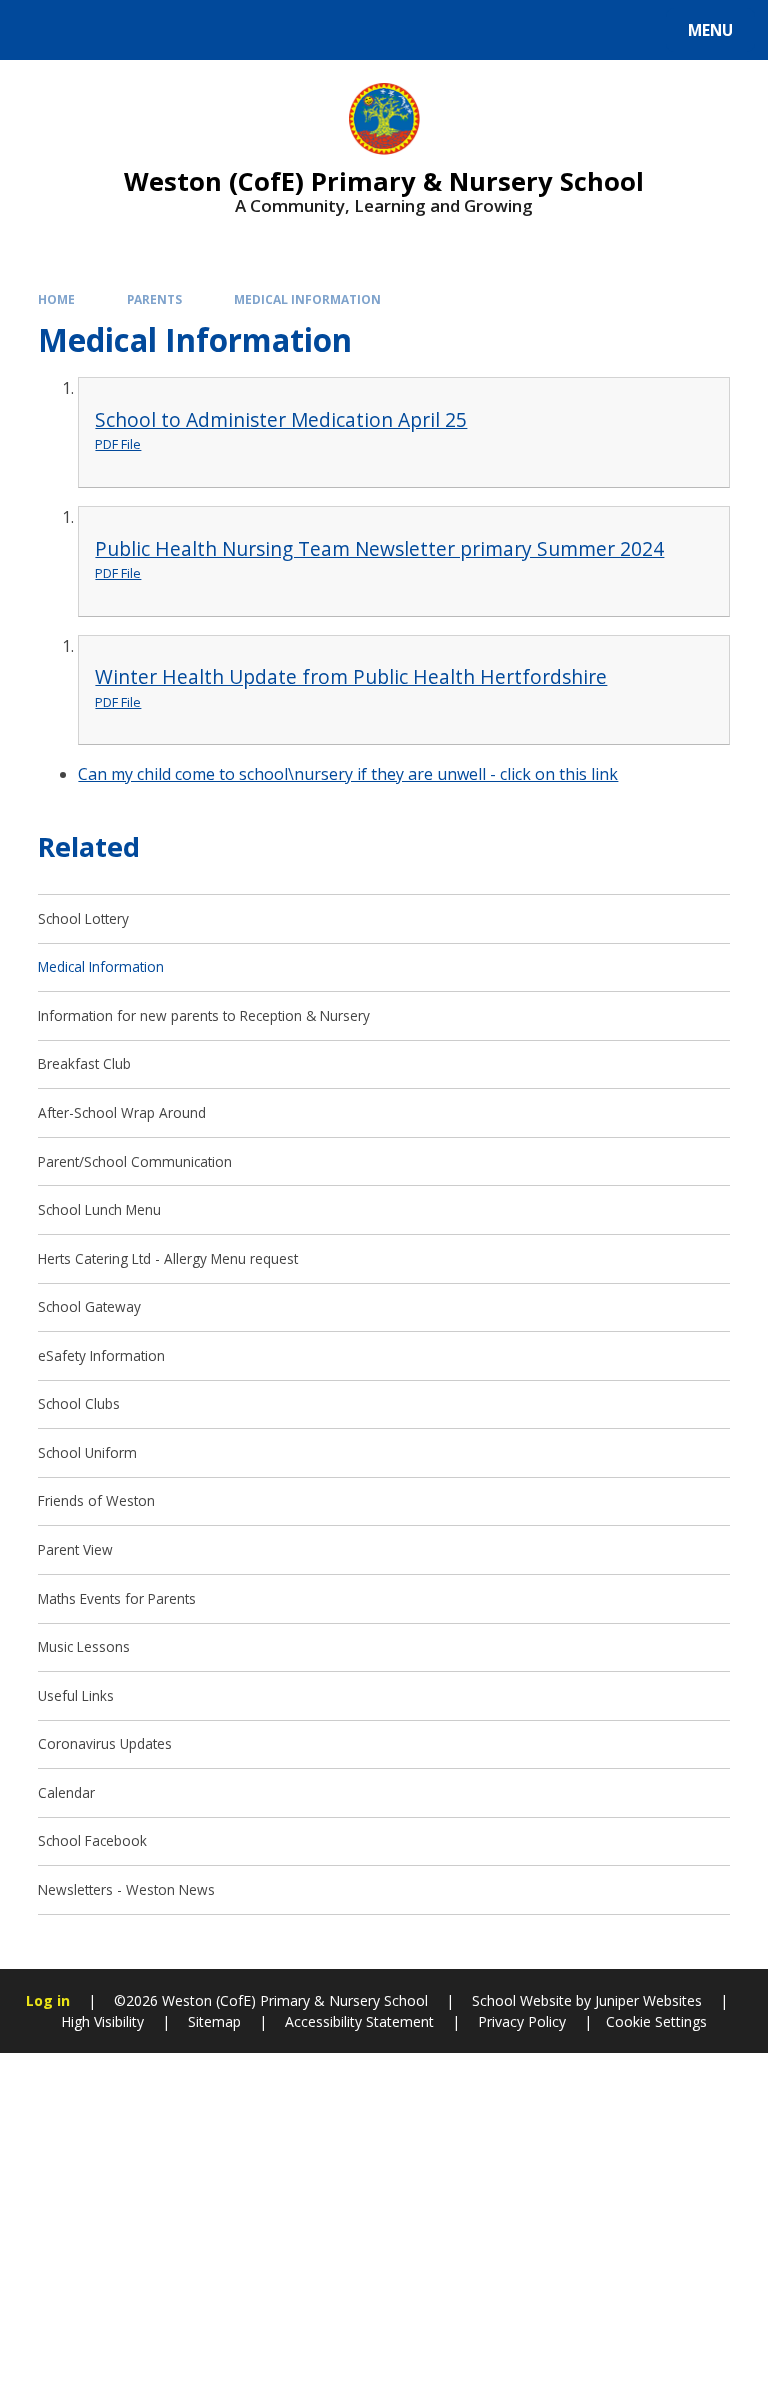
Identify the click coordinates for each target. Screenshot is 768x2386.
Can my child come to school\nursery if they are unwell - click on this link (348, 774)
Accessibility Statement (359, 2021)
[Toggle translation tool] (90, 30)
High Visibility (102, 2021)
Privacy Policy (522, 2021)
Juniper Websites (646, 2000)
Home (56, 299)
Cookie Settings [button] (656, 2021)
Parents (154, 299)
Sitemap (214, 2021)
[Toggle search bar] (39, 30)
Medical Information (307, 299)
